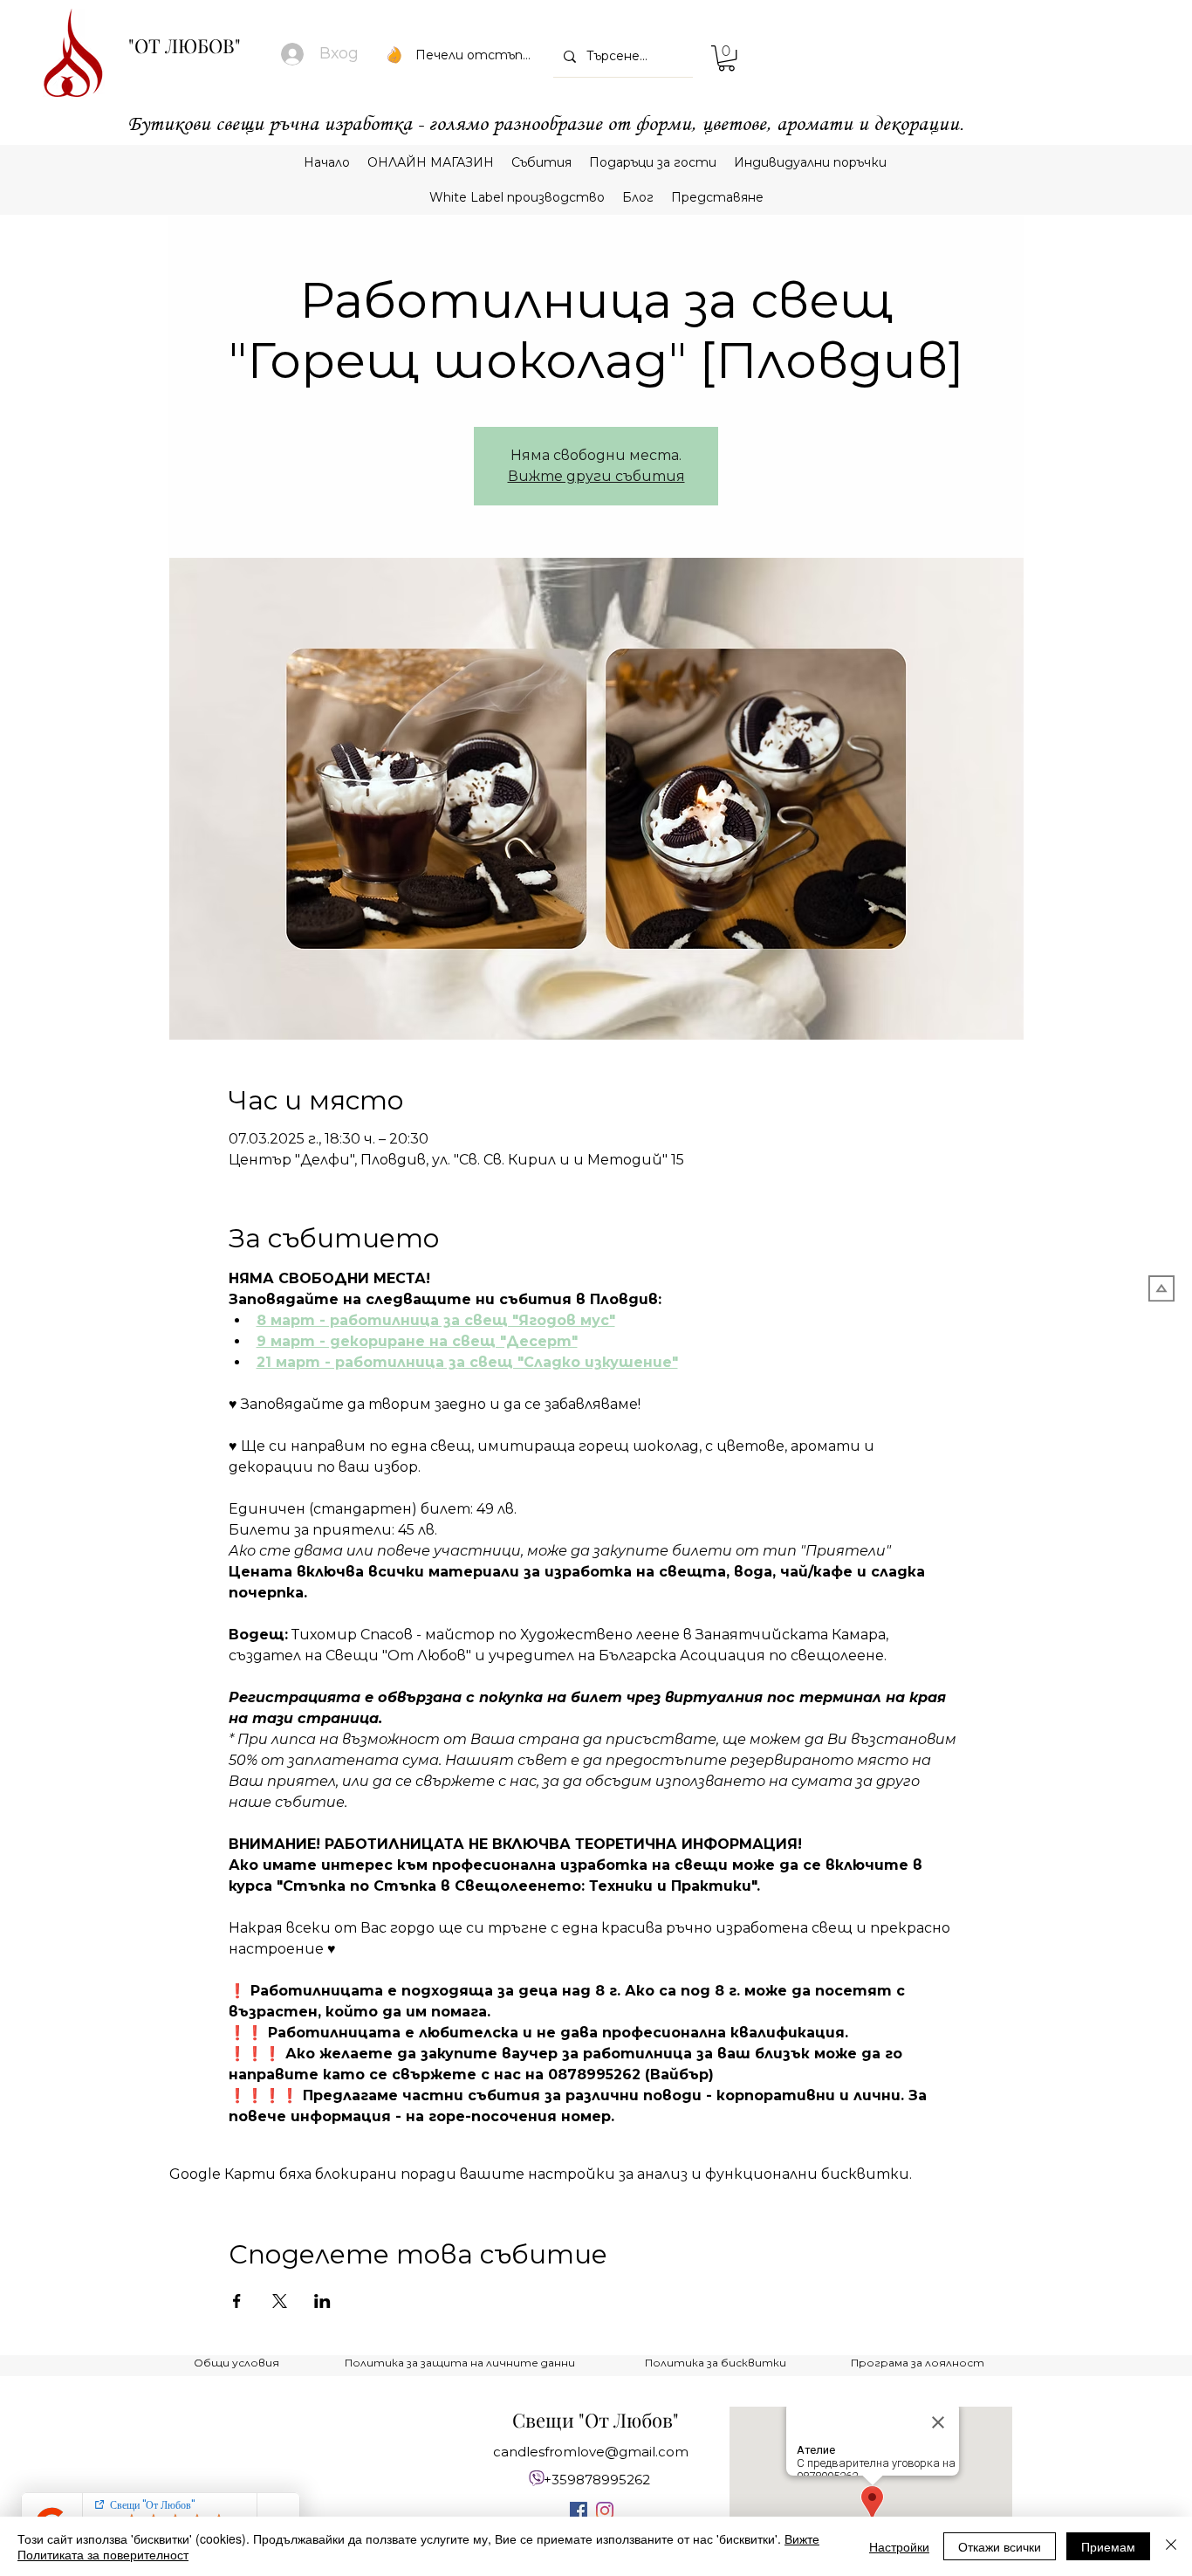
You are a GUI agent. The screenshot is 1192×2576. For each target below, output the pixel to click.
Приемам (1108, 2546)
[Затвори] (1171, 2546)
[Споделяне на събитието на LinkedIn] (322, 2301)
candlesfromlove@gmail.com (591, 2452)
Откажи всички (1000, 2546)
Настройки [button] (899, 2546)
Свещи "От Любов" (596, 2420)
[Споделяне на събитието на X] (280, 2301)
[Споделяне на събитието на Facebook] (237, 2301)
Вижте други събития (596, 476)
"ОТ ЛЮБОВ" (185, 45)
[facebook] (579, 2511)
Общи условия (236, 2363)
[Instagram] (605, 2511)
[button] (726, 58)
